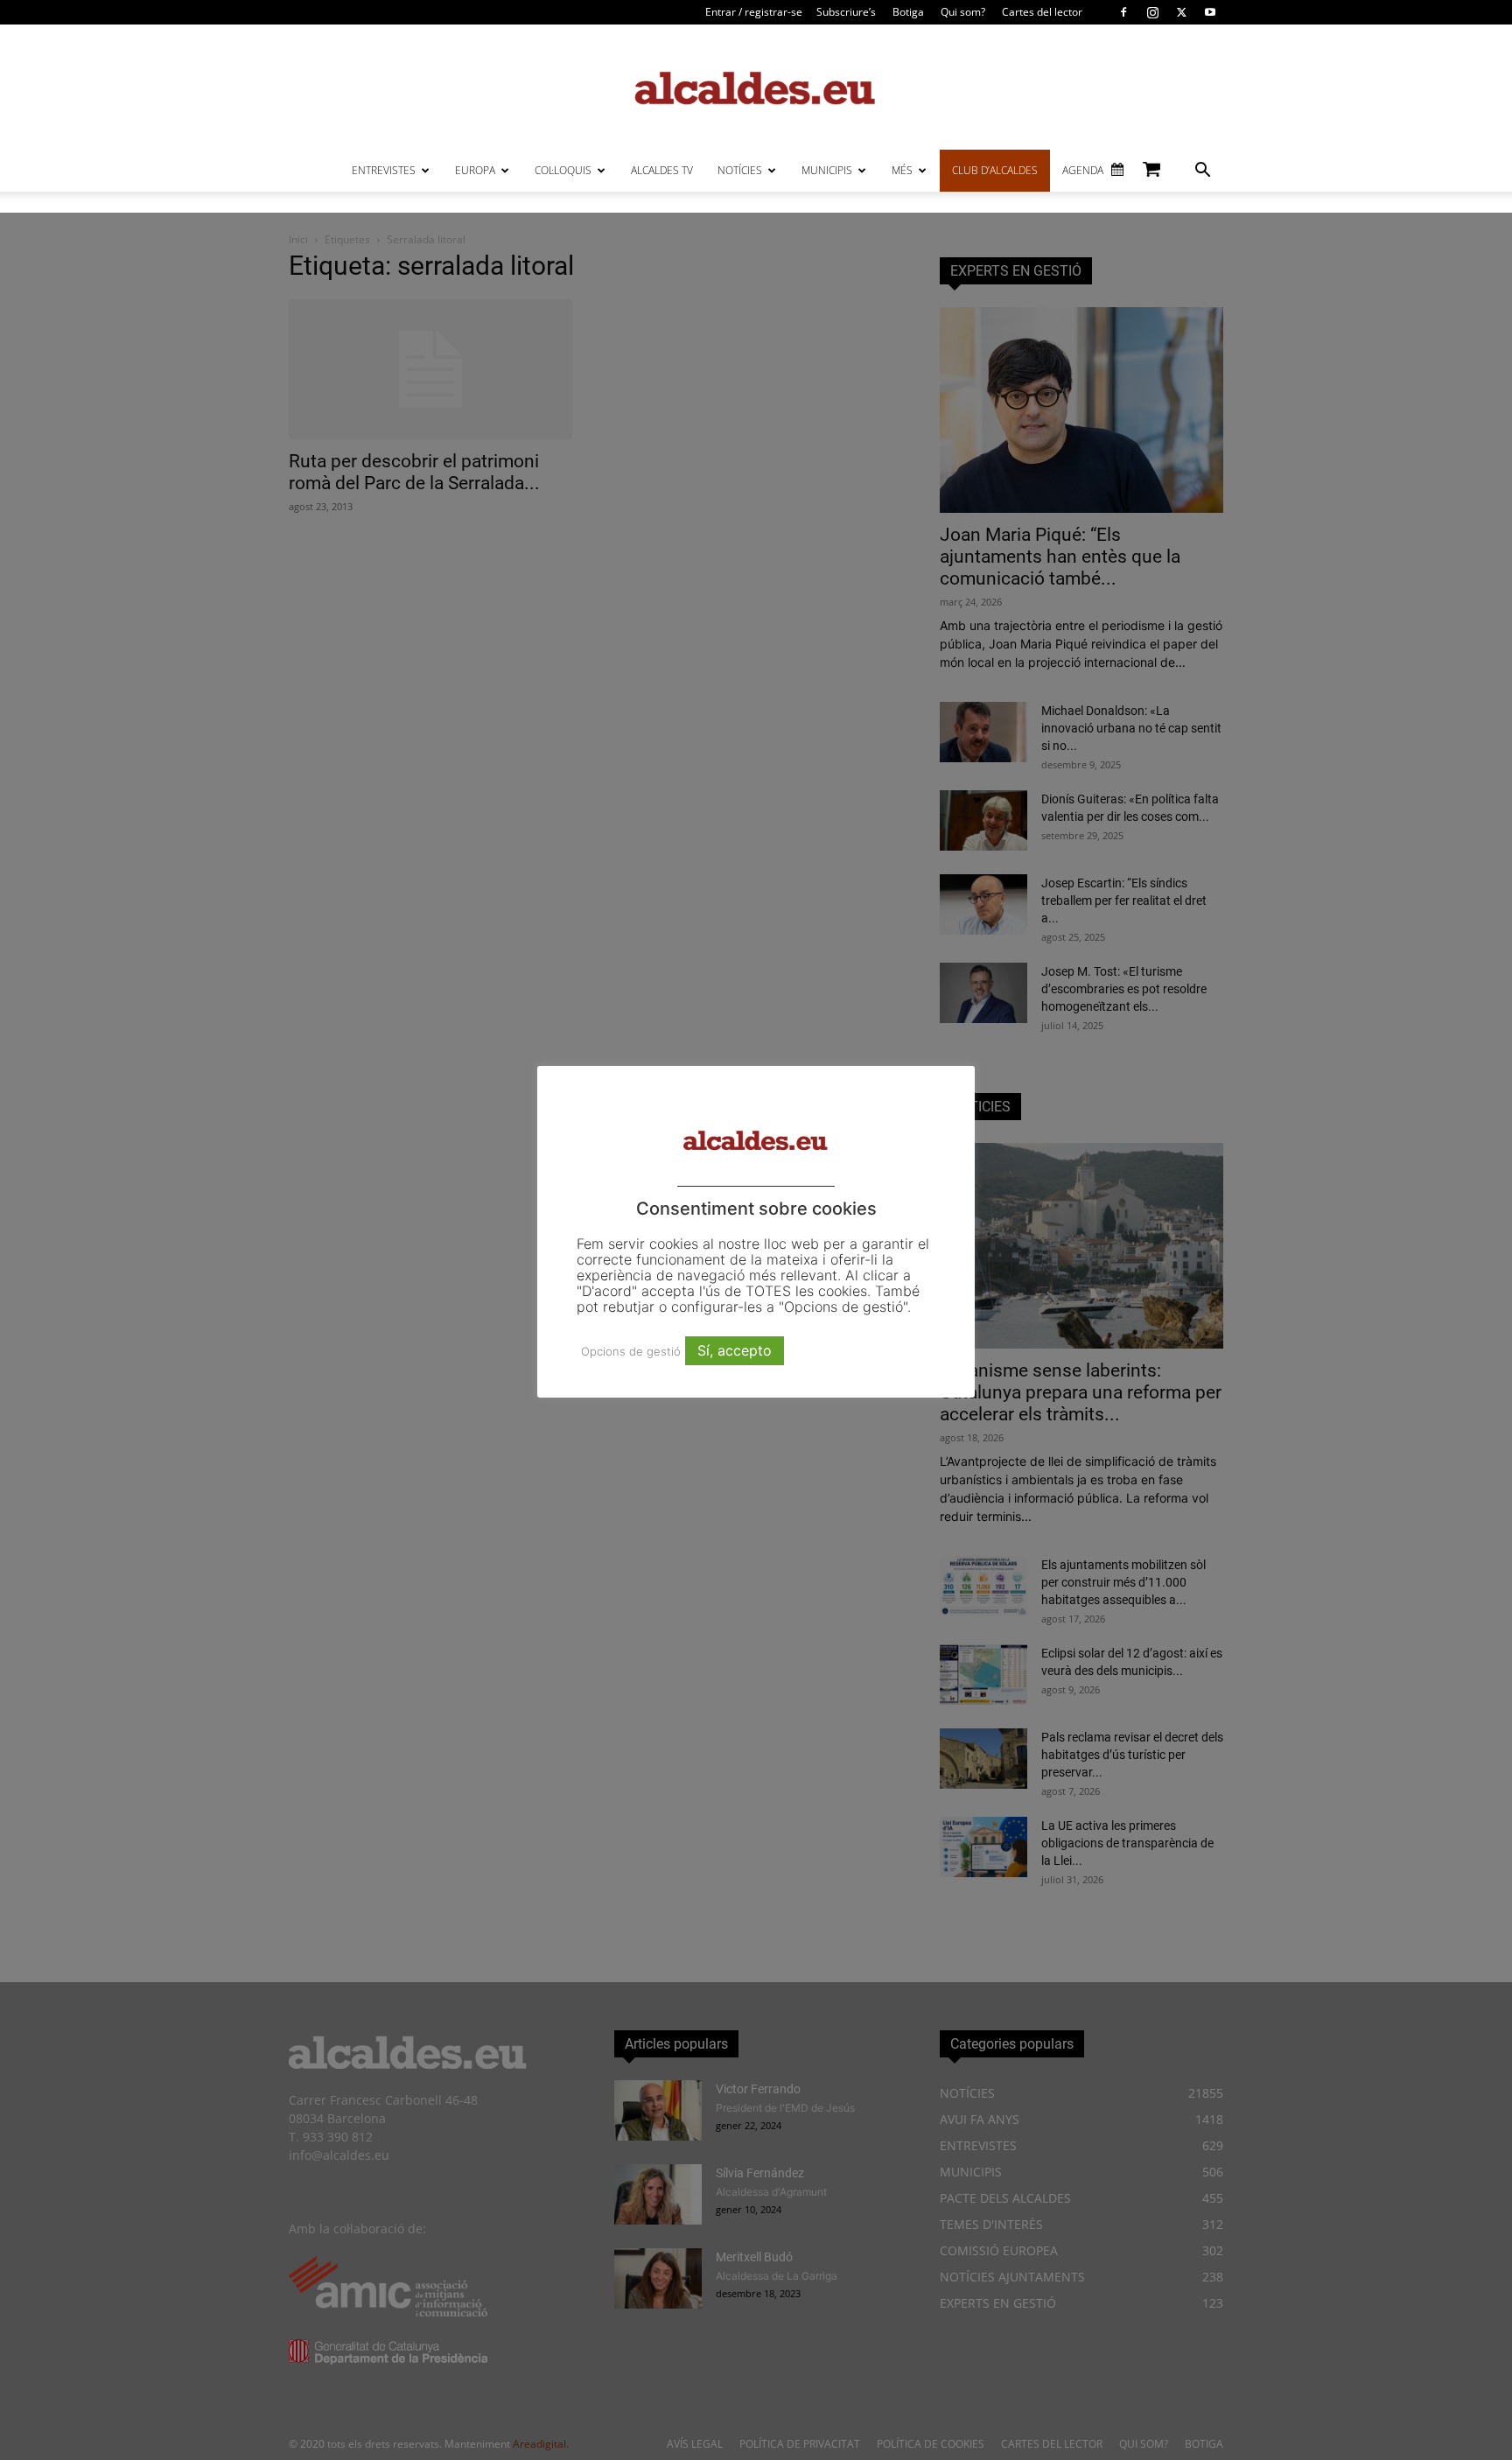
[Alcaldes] (756, 87)
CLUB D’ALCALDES (995, 170)
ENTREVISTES (384, 170)
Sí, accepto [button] (735, 1350)
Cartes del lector (1042, 12)
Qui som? (963, 12)
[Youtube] (1210, 12)
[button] (1202, 172)
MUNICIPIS (827, 170)
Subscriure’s (846, 12)
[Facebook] (1123, 12)
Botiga (908, 12)
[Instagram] (1152, 12)
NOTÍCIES (740, 170)
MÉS (902, 170)
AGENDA (1083, 170)
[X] (1181, 12)
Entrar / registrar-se (754, 12)
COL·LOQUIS (563, 170)
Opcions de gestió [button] (631, 1351)
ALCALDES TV (662, 170)
